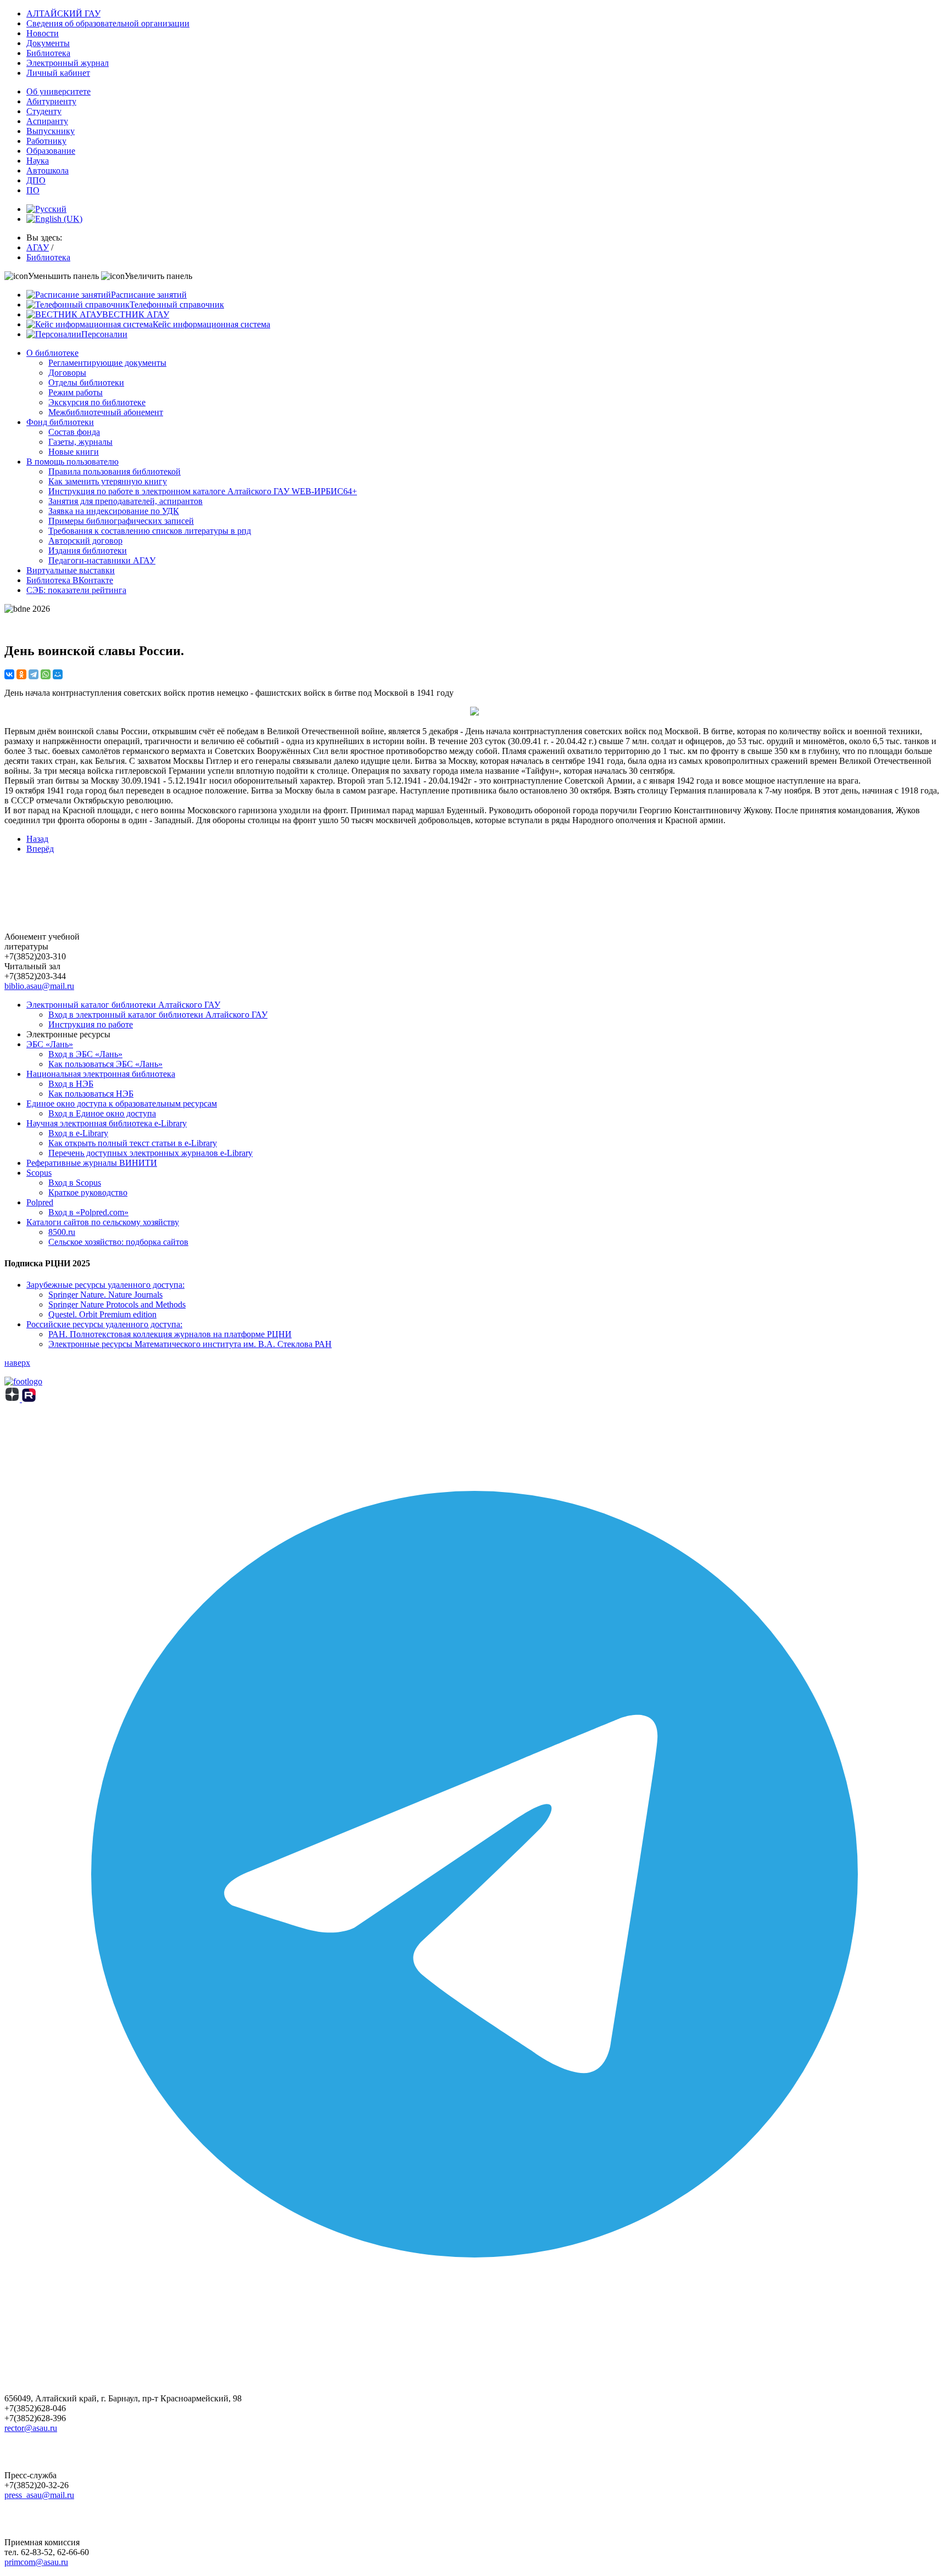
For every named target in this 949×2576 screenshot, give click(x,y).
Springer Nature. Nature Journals (105, 1295)
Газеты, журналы (80, 442)
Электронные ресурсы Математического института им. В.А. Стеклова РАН (190, 1344)
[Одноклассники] (21, 674)
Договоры (67, 373)
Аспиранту (47, 121)
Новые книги (74, 452)
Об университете (58, 91)
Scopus (39, 1173)
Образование (51, 151)
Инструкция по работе (91, 1024)
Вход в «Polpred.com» (88, 1212)
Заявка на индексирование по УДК (114, 511)
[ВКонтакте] (9, 674)
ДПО (36, 180)
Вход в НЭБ (71, 1084)
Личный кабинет (58, 73)
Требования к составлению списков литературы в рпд (150, 531)
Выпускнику (51, 131)
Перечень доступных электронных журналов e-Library (150, 1153)
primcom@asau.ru (36, 2562)
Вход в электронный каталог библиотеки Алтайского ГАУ (158, 1015)
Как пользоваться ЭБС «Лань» (105, 1064)
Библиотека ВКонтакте (70, 580)
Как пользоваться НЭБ (91, 1094)
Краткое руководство (88, 1192)
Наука (38, 161)
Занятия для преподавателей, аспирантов (125, 501)
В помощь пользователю (72, 462)
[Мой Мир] (58, 674)
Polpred (40, 1202)
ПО (33, 190)
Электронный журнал (68, 63)
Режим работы (76, 392)
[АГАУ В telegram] (474, 2341)
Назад (37, 839)
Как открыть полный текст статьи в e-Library (133, 1143)
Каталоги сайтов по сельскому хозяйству (103, 1222)
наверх (17, 1363)
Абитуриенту (51, 101)
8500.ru (62, 1232)
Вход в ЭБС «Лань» (85, 1054)
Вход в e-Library (78, 1133)
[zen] (13, 1399)
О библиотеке (52, 353)
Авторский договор (85, 541)
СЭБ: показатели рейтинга (76, 590)
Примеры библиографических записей (121, 521)
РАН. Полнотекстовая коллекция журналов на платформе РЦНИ (170, 1334)
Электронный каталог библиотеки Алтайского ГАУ (123, 1005)
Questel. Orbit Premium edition (102, 1314)
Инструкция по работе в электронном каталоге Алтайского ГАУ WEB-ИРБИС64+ (203, 491)
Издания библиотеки (88, 551)
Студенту (44, 111)
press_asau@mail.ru (39, 2495)
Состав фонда (74, 432)
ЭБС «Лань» (50, 1044)
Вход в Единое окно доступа (102, 1113)
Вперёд (40, 849)
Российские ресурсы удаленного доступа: (104, 1324)
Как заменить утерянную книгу (108, 481)
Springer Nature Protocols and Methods (117, 1304)
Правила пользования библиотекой (115, 471)
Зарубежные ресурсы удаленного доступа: (105, 1285)
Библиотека (48, 53)
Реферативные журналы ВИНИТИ (92, 1163)
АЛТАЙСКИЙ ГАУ (63, 13)
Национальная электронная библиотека (101, 1074)
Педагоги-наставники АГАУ (102, 560)
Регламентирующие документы (107, 363)
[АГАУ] (29, 1399)
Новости (43, 33)
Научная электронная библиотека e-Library (107, 1123)
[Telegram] (34, 674)
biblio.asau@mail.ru (39, 986)
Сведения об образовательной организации (108, 23)
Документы (48, 43)
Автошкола (48, 171)
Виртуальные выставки (71, 570)
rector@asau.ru (31, 2428)
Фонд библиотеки (60, 422)
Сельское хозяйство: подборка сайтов (118, 1242)
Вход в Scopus (75, 1183)
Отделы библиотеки (86, 382)
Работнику (46, 141)
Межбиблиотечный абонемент (106, 412)
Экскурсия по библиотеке (97, 402)
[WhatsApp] (46, 674)
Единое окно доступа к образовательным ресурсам (122, 1103)
